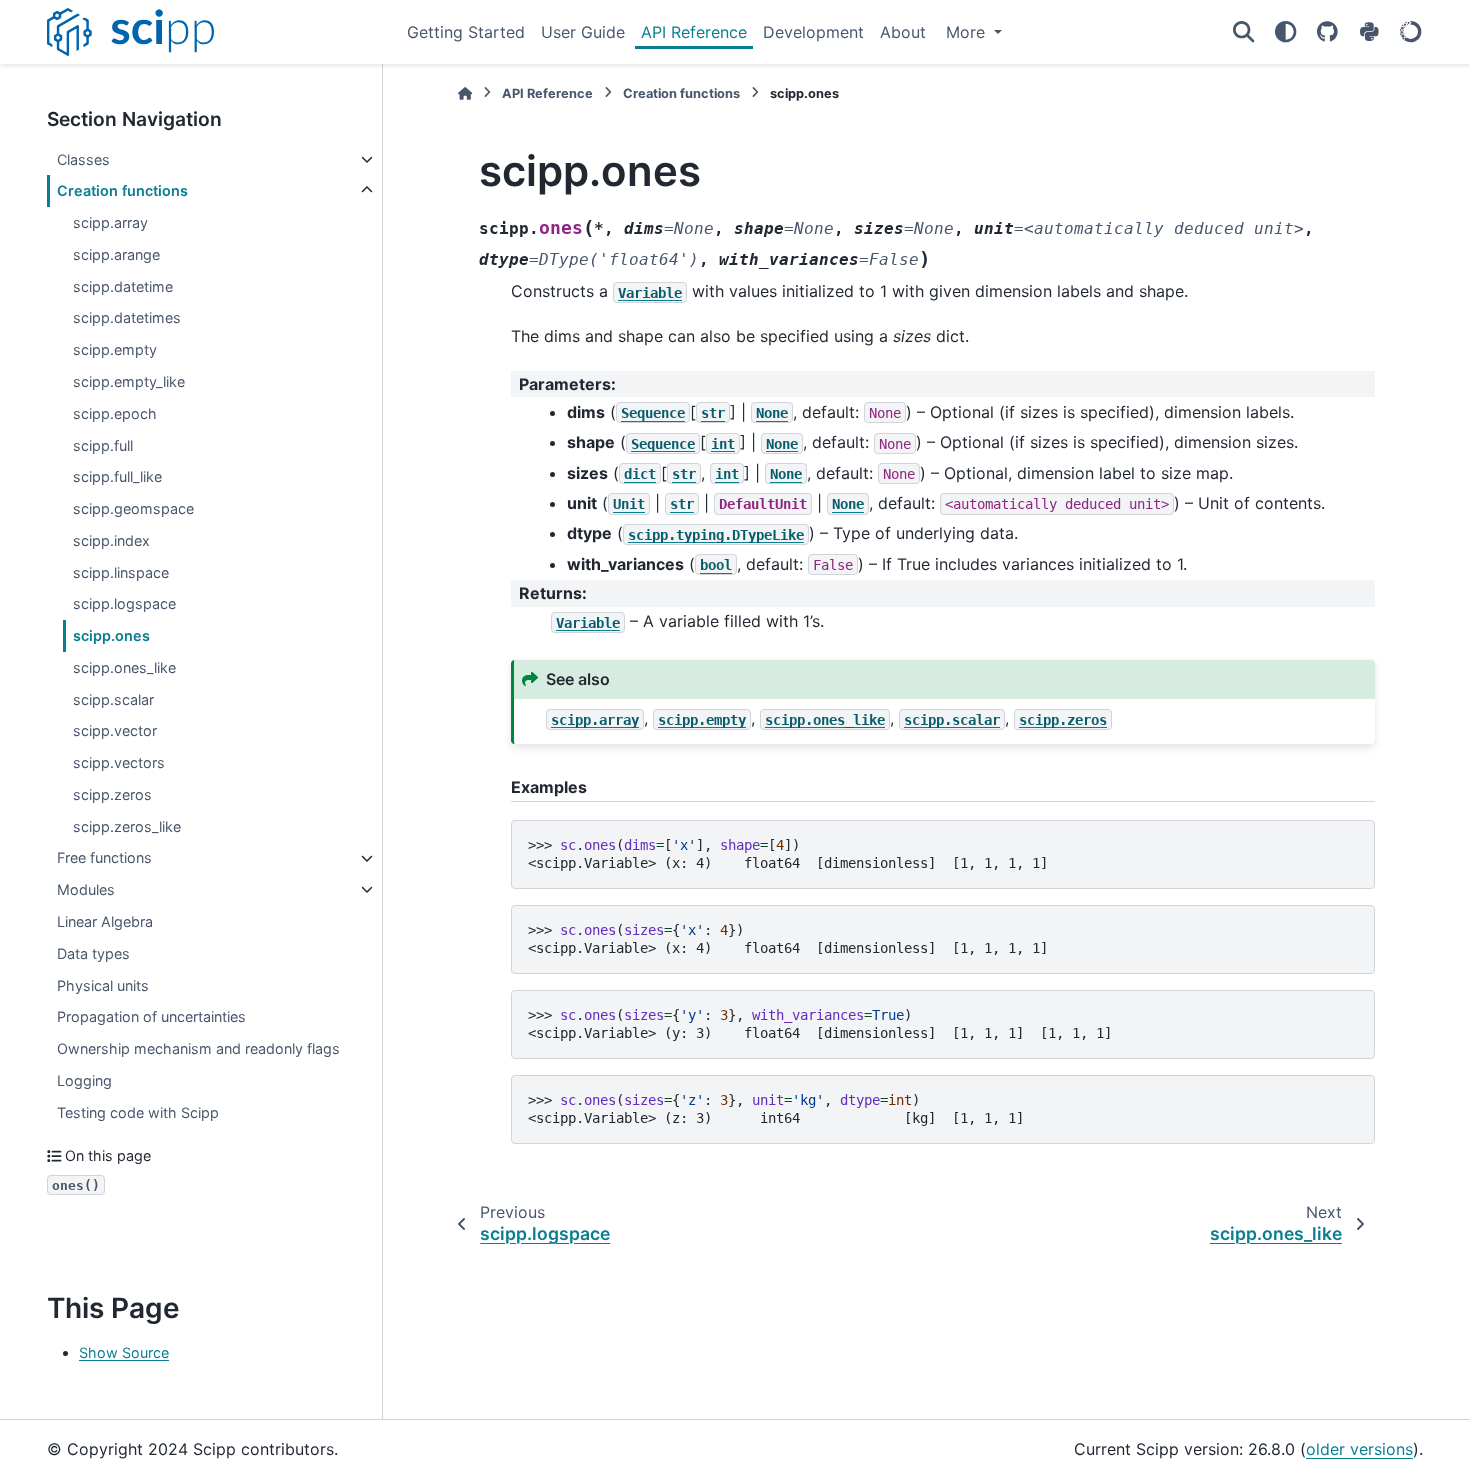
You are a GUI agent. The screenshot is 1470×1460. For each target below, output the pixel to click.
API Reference (694, 32)
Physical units (103, 985)
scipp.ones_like (124, 667)
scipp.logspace (124, 603)
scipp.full (103, 445)
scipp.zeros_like (127, 826)
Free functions (104, 858)
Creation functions (122, 190)
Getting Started (466, 32)
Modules (86, 889)
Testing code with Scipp (138, 1112)
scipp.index (111, 540)
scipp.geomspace (133, 508)
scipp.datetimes (127, 318)
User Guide (583, 32)
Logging (84, 1080)
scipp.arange (116, 254)
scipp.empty (115, 349)
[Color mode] (1285, 32)
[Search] (1243, 32)
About (903, 32)
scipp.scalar (113, 699)
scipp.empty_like (129, 381)
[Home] (465, 93)
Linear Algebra (105, 921)
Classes (83, 159)
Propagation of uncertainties (151, 1016)
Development (813, 32)
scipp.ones (111, 635)
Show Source (124, 1352)
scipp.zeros (112, 794)
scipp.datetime (123, 286)
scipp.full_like (117, 476)
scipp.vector (115, 730)
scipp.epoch (115, 413)
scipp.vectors (119, 762)
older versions (1359, 1449)
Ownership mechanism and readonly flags (198, 1048)
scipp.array (110, 222)
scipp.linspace (121, 572)
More (968, 32)
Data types (93, 953)
